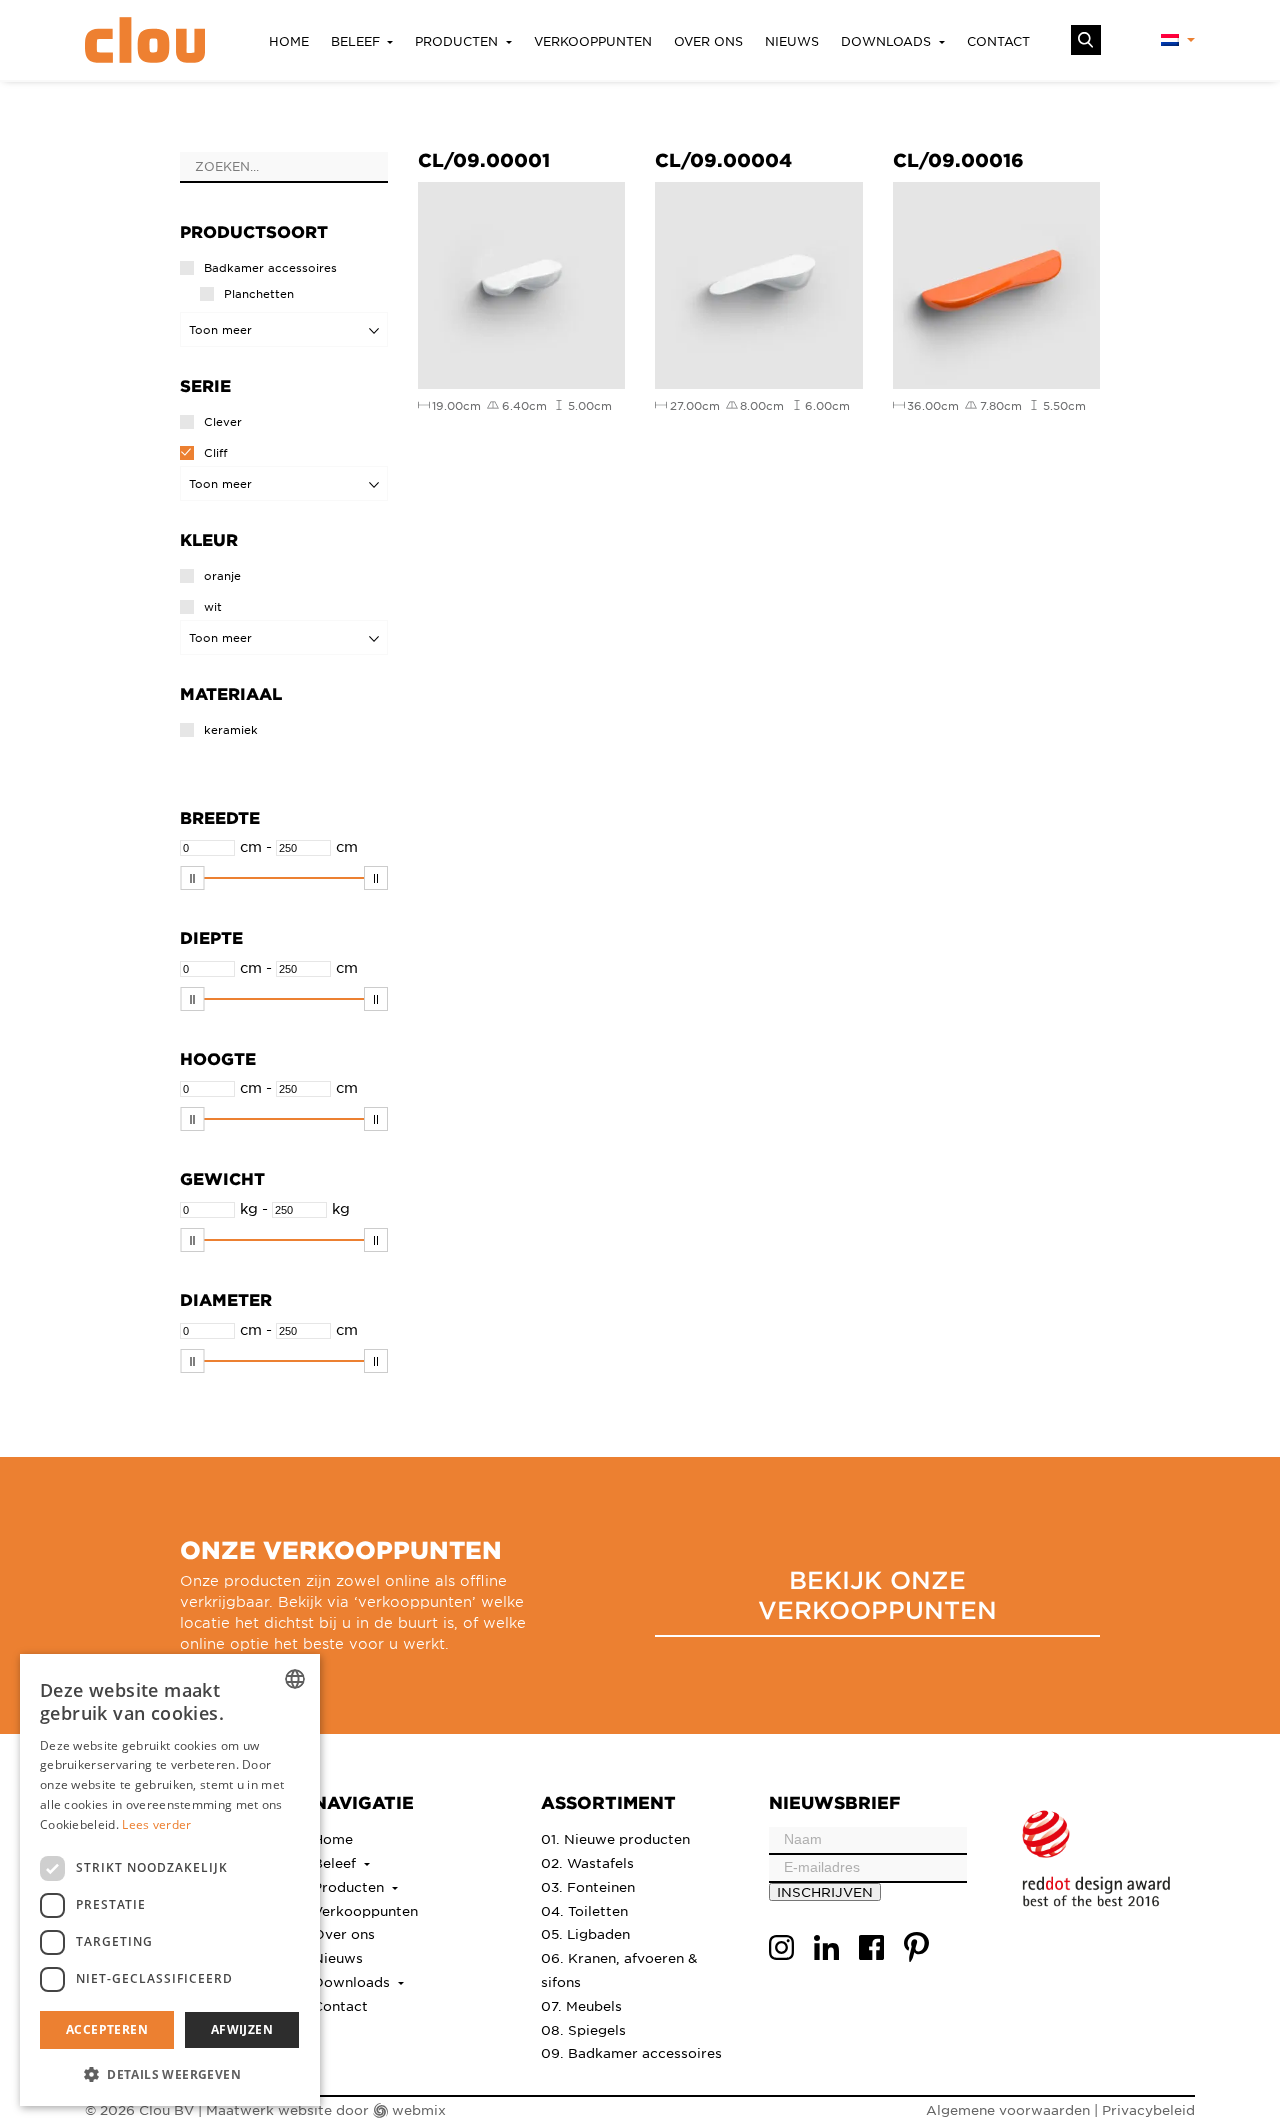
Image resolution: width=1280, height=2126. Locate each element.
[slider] (192, 878)
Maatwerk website (269, 2109)
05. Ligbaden (585, 1933)
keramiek (231, 729)
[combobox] (295, 1679)
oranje (222, 575)
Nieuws (792, 41)
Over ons (708, 41)
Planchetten (259, 293)
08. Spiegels (583, 2029)
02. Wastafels (587, 1862)
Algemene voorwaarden (1008, 2109)
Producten (458, 41)
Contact (998, 41)
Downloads (888, 41)
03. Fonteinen (588, 1886)
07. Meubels (581, 2005)
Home (289, 41)
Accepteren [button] (107, 2029)
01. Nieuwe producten (615, 1838)
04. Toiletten (584, 1910)
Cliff (216, 452)
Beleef (357, 41)
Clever (223, 421)
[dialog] (170, 1880)
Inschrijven (825, 1891)
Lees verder (156, 1824)
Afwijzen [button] (242, 2029)
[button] (170, 2074)
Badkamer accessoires (270, 267)
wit (213, 606)
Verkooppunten (593, 41)
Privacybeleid (1148, 2109)
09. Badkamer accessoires (631, 2052)
